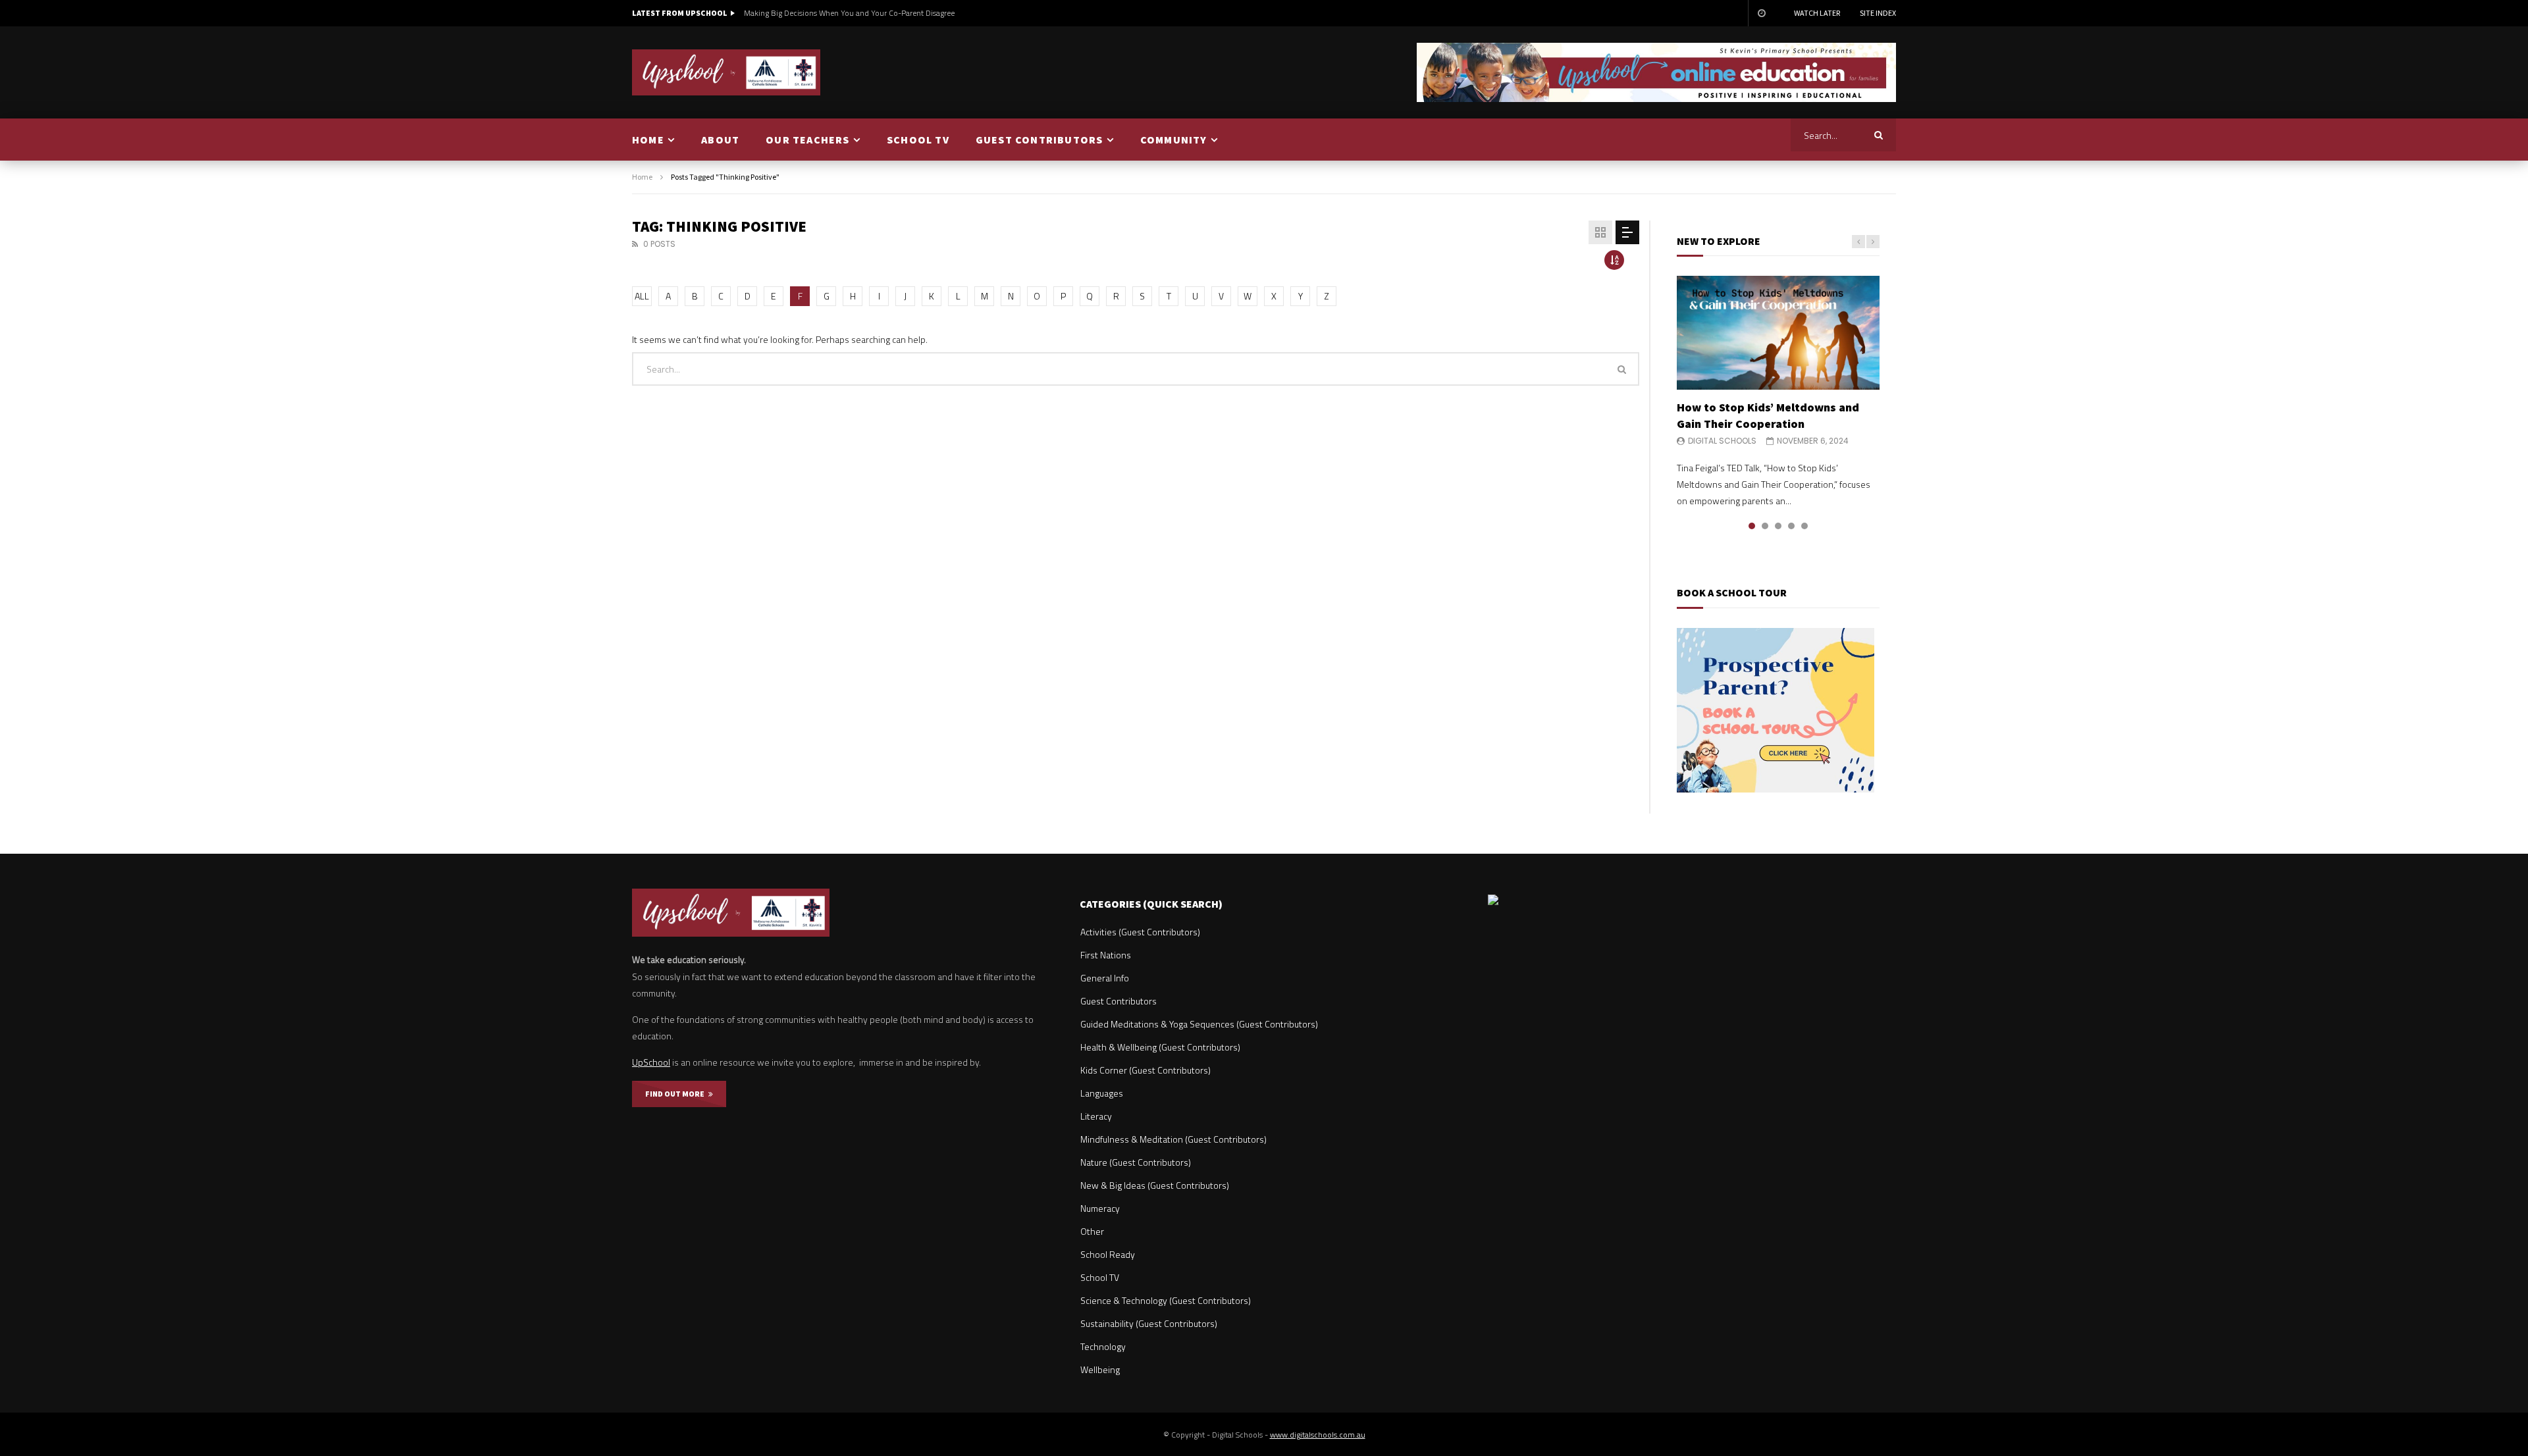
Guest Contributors (1119, 1001)
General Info (1105, 978)
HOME (648, 140)
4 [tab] (1791, 526)
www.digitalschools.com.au (1318, 1435)
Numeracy (1100, 1208)
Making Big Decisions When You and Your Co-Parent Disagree (849, 13)
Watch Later (1817, 13)
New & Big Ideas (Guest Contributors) (1155, 1185)
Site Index (1878, 13)
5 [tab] (1804, 526)
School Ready (1108, 1254)
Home (642, 177)
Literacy (1096, 1116)
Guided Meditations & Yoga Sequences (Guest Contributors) (1199, 1024)
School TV (1100, 1277)
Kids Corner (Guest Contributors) (1145, 1070)
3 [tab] (1778, 526)
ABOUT (720, 140)
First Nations (1106, 955)
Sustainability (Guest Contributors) (1149, 1323)
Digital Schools (1722, 441)
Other (1092, 1231)
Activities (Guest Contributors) (1140, 932)
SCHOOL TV (918, 140)
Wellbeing (1100, 1369)
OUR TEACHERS (807, 140)
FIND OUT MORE (677, 1094)
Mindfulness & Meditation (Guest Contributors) (1173, 1139)
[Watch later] (1761, 13)
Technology (1103, 1346)
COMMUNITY (1174, 140)
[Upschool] (726, 72)
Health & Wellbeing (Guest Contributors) (1160, 1047)
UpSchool (651, 1062)
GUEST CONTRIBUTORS (1040, 140)
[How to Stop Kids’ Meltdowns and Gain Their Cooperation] (1778, 333)
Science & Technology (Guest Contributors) (1166, 1300)
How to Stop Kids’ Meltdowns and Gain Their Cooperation (1768, 415)
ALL (642, 296)
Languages (1102, 1093)
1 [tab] (1752, 526)
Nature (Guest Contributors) (1136, 1162)
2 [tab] (1765, 526)
